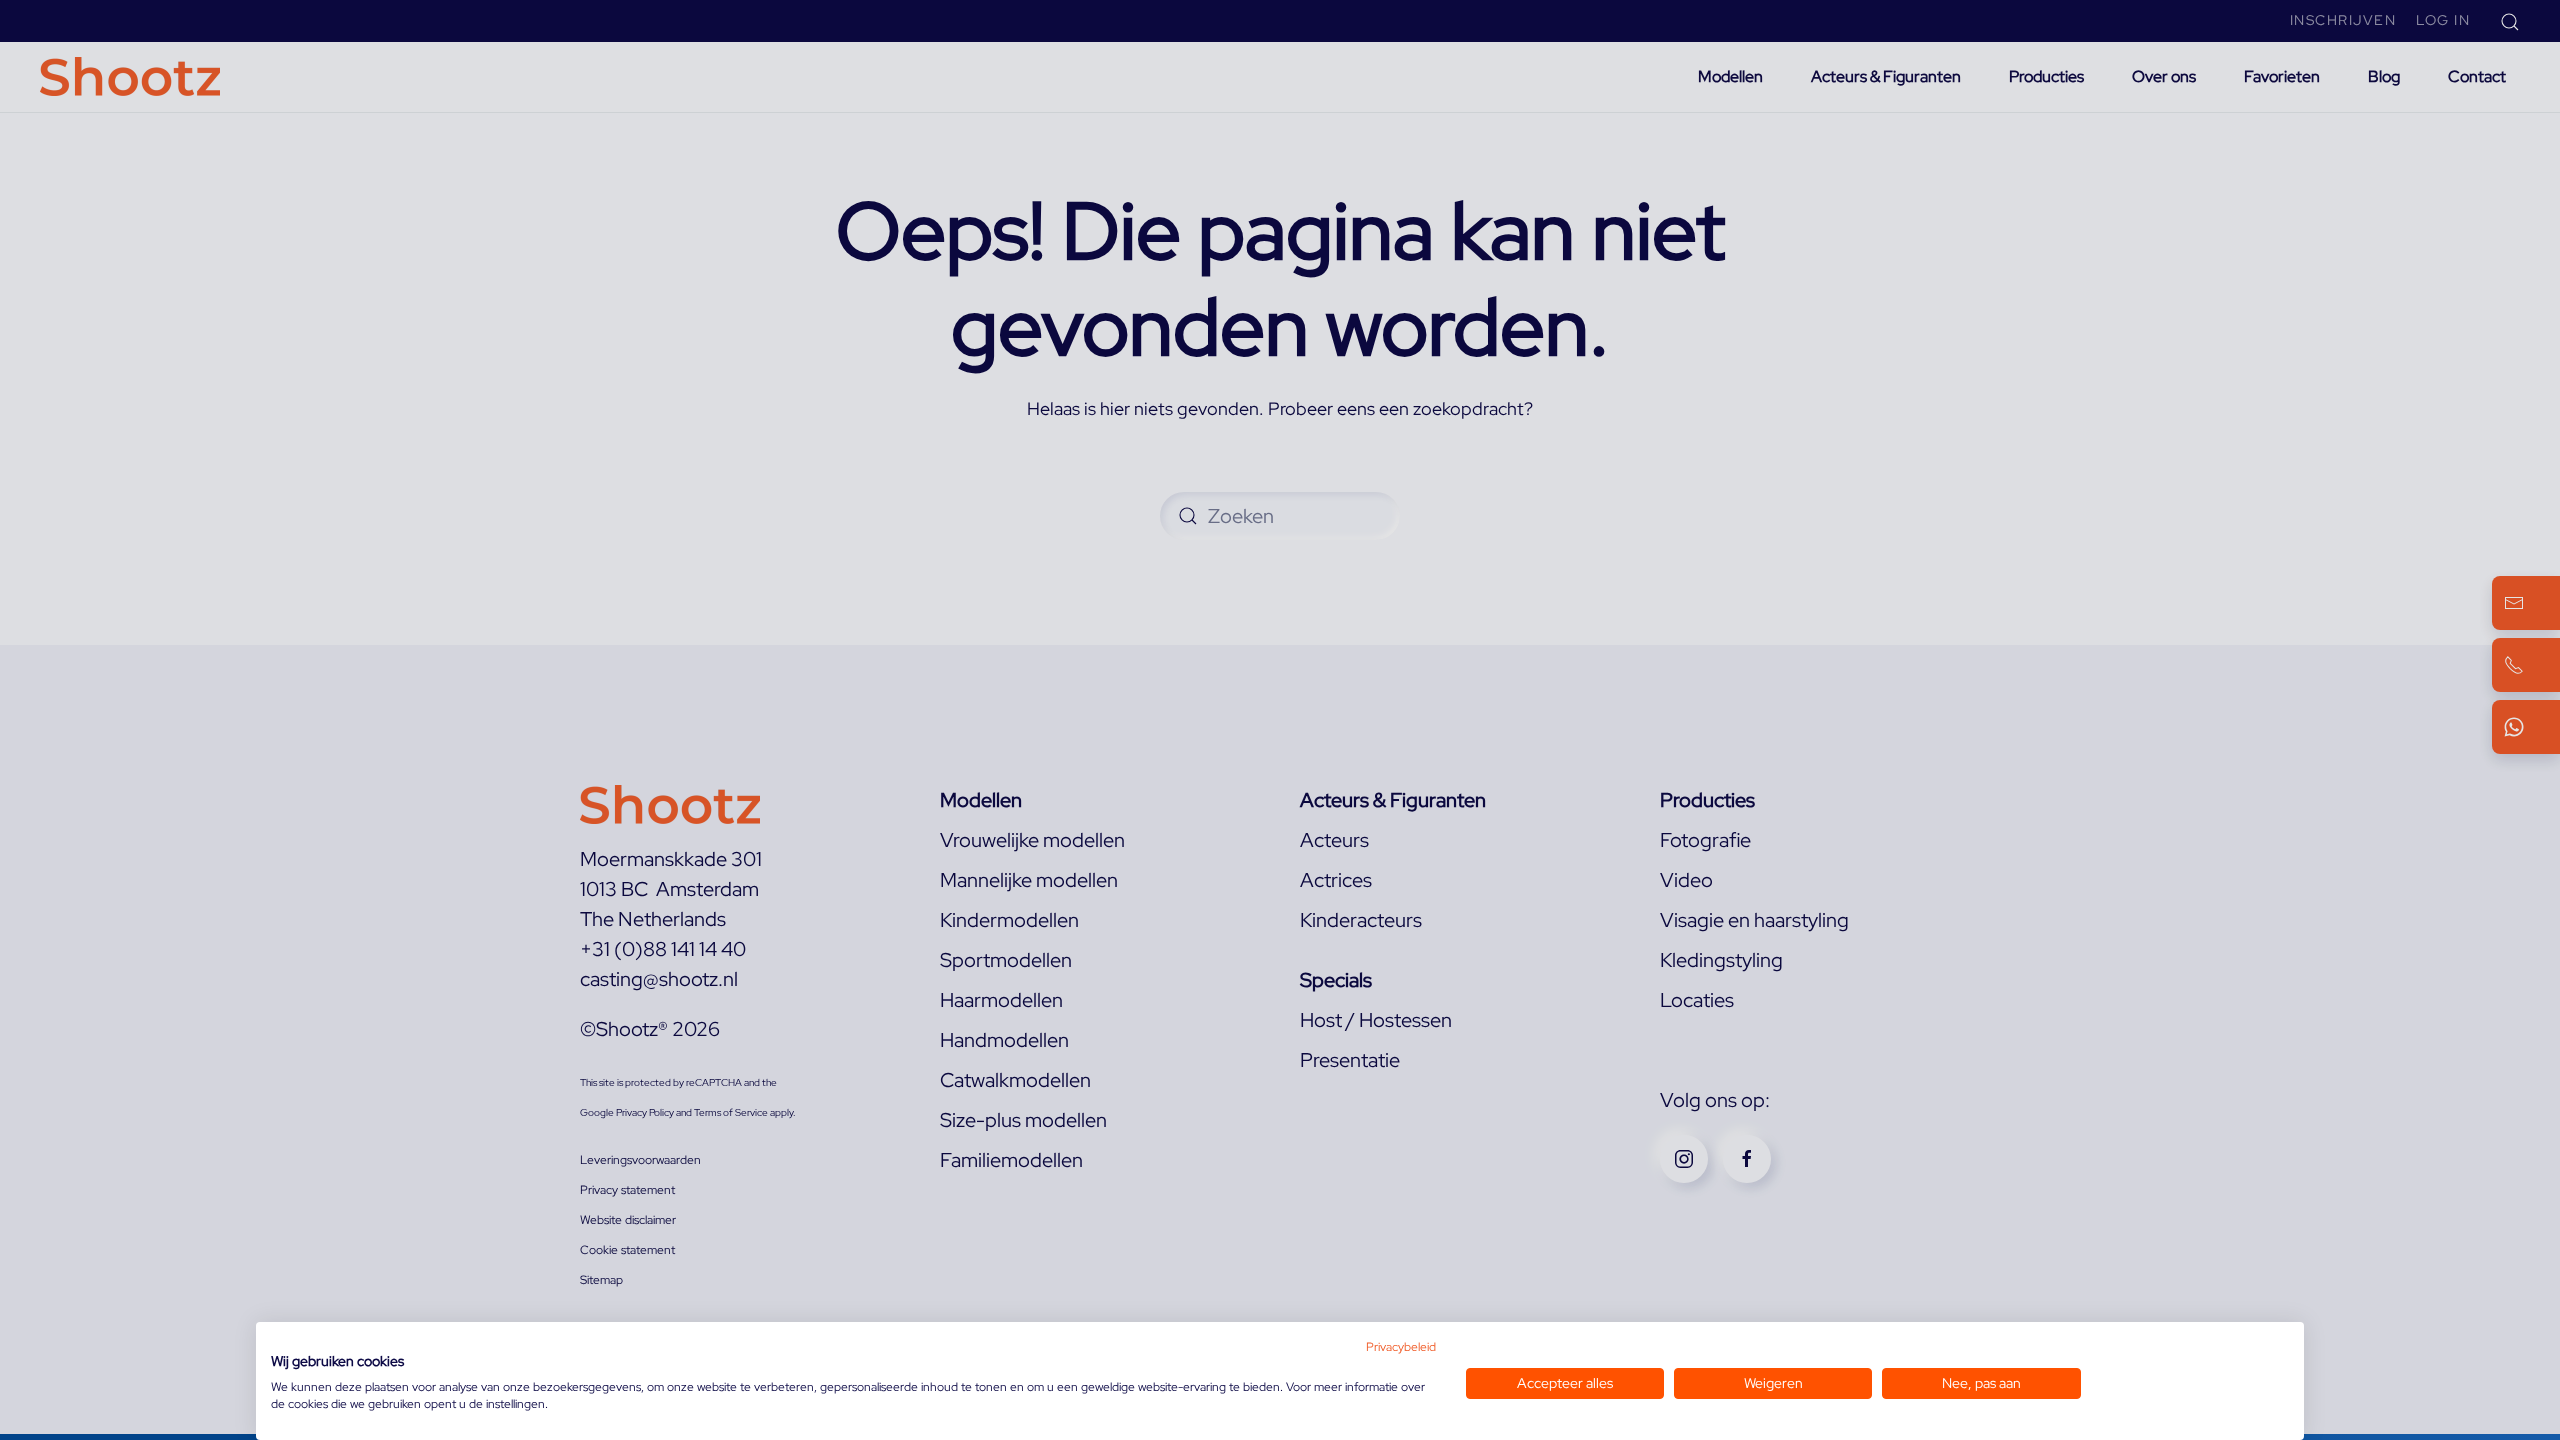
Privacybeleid (1401, 1347)
